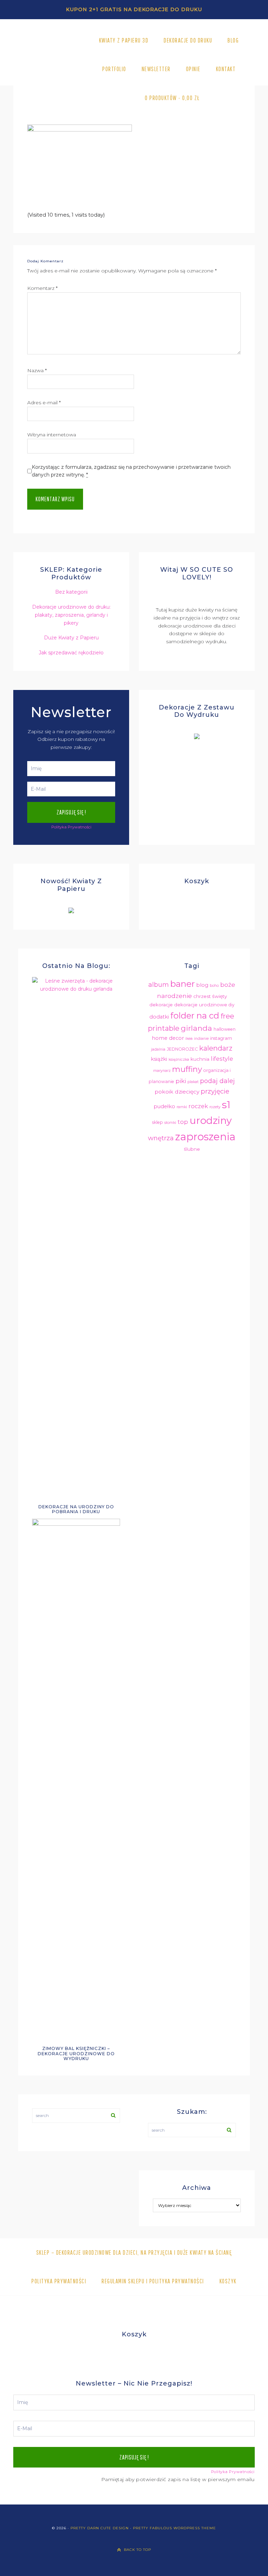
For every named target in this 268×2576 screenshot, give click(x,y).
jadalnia (158, 1049)
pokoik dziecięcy (177, 1092)
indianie (201, 1039)
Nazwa (37, 370)
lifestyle (222, 1059)
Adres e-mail (44, 403)
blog (202, 985)
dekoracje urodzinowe (201, 1005)
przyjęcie (215, 1091)
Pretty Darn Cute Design (100, 2528)
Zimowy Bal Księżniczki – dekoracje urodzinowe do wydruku (76, 2053)
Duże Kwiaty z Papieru (71, 638)
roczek (198, 1106)
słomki (170, 1123)
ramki (182, 1107)
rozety (215, 1107)
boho (214, 986)
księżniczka (179, 1060)
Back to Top (137, 2550)
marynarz (162, 1071)
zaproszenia (205, 1137)
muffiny (187, 1069)
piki (181, 1081)
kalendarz (216, 1048)
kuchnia (200, 1059)
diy (232, 1005)
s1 (226, 1105)
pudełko (164, 1106)
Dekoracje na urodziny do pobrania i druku (76, 1509)
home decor (168, 1038)
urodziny (211, 1120)
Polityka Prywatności (71, 827)
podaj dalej (217, 1081)
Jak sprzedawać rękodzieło (71, 653)
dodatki (159, 1017)
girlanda (196, 1028)
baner (183, 984)
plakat (193, 1082)
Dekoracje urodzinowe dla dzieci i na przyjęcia (48, 70)
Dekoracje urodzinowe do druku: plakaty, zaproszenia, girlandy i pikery (71, 615)
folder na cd (195, 1016)
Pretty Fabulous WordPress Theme (174, 2528)
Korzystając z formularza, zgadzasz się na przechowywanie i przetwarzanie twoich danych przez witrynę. (131, 471)
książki (159, 1059)
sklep (158, 1122)
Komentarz (42, 288)
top (183, 1122)
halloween (225, 1029)
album (159, 985)
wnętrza (161, 1138)
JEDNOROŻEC (182, 1049)
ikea (189, 1039)
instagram (221, 1038)
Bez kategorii (71, 592)
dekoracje (161, 1005)
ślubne (192, 1149)
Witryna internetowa (52, 435)
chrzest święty (210, 996)
